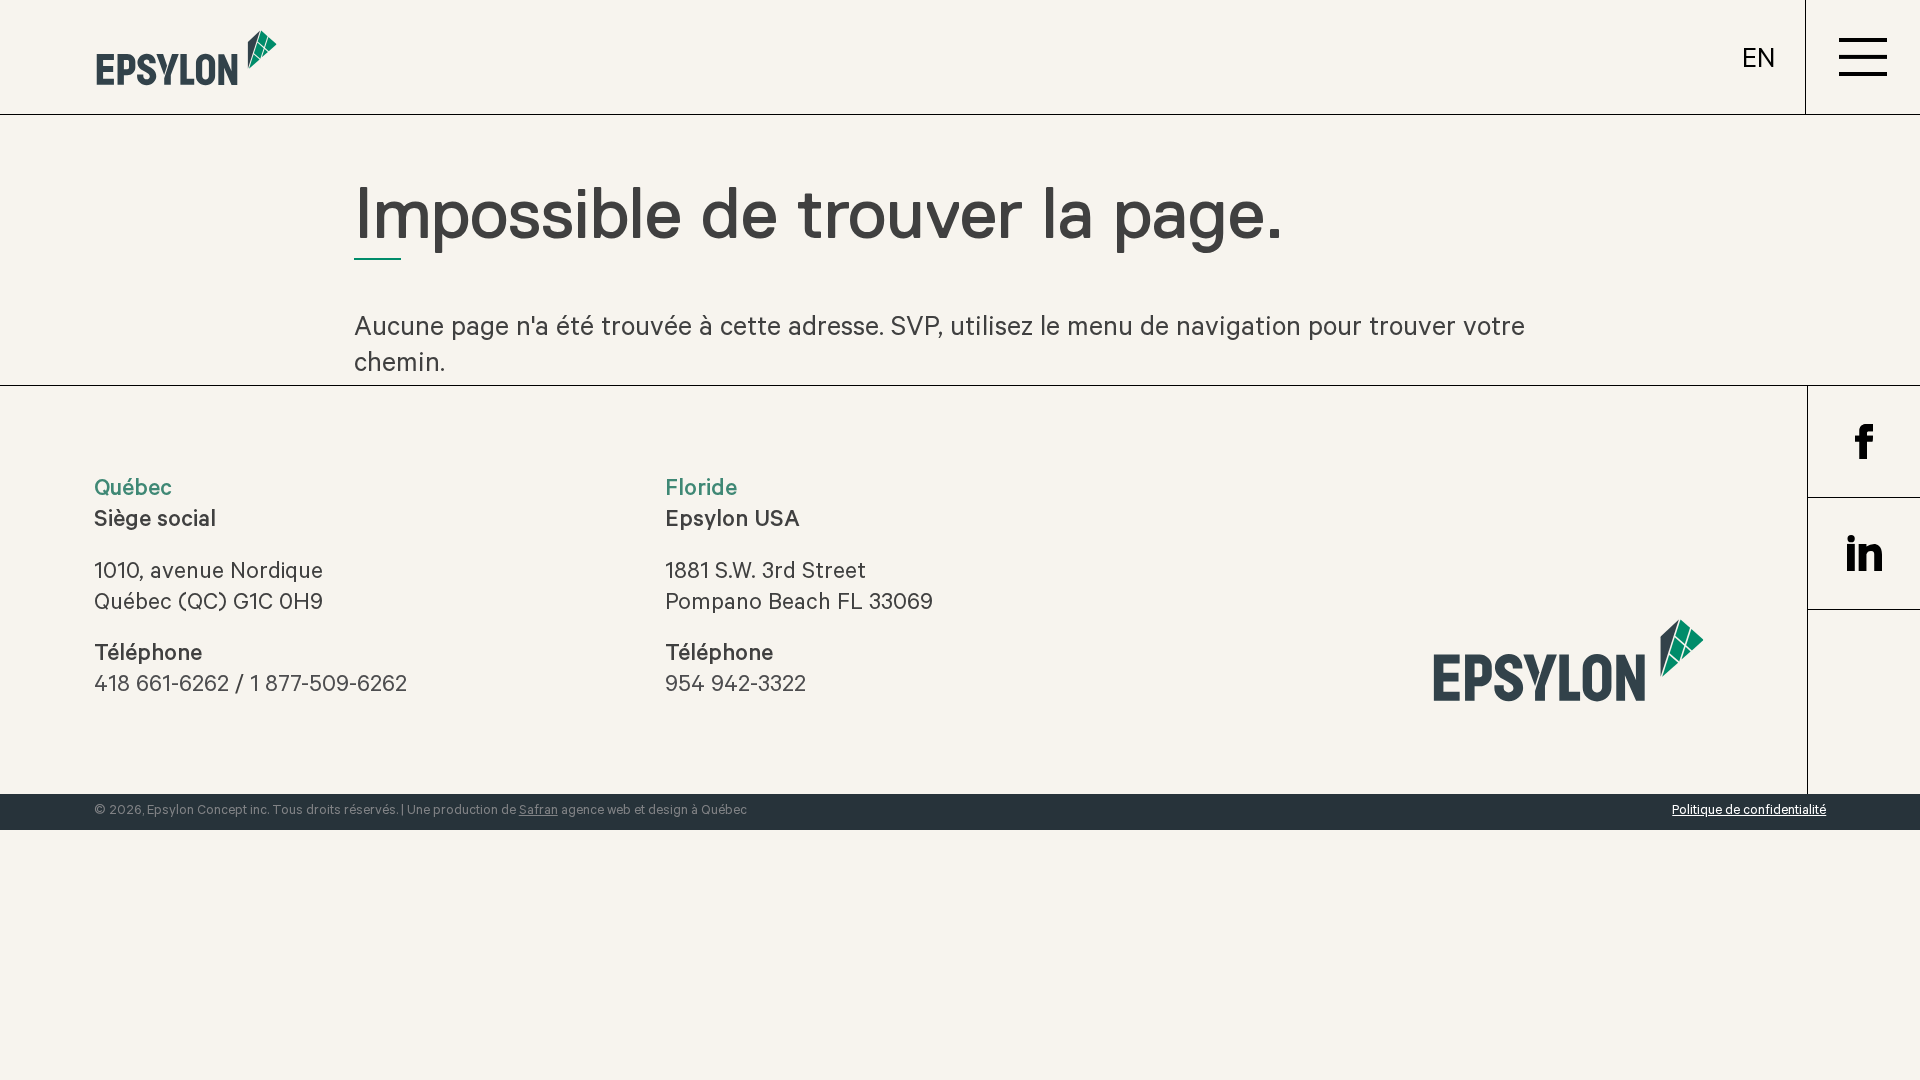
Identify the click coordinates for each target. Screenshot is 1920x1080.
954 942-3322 (735, 687)
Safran (538, 811)
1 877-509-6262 (328, 687)
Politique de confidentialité (1749, 811)
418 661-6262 (161, 687)
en (1758, 62)
